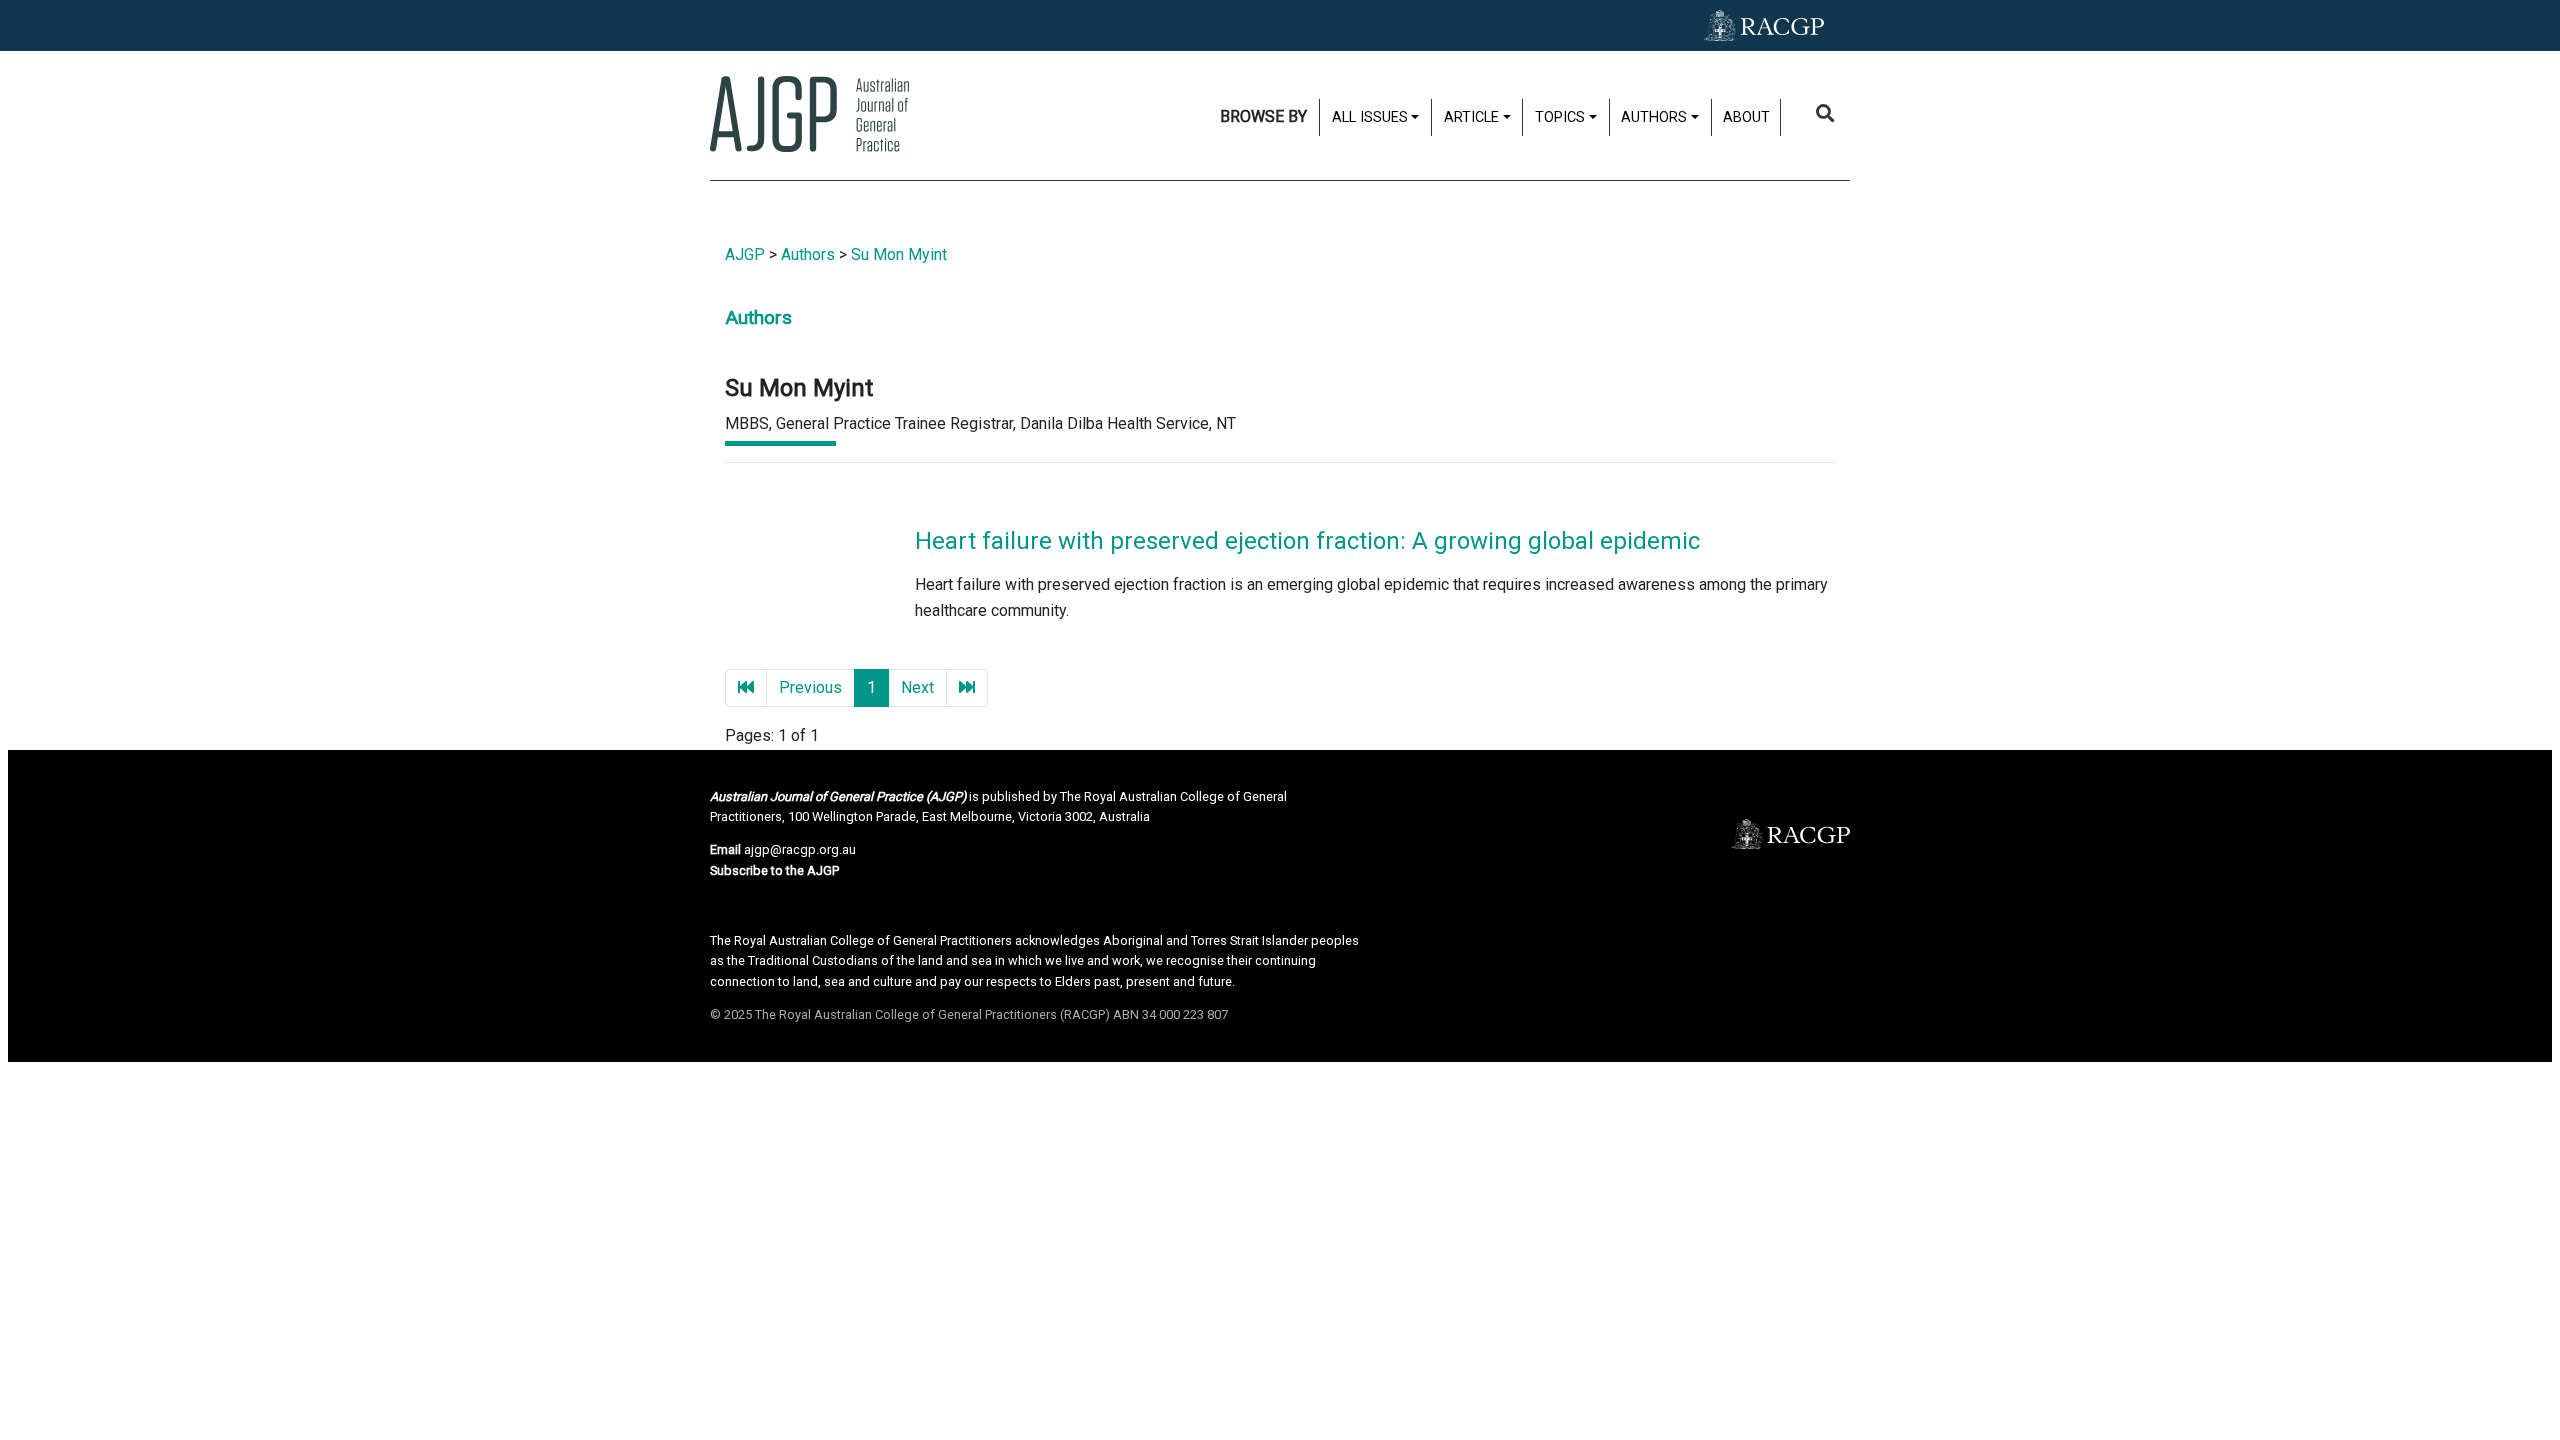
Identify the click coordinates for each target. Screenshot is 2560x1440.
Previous (810, 687)
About (1746, 117)
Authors (808, 254)
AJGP (745, 254)
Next (917, 687)
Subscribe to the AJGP (774, 870)
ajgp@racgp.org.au (800, 849)
